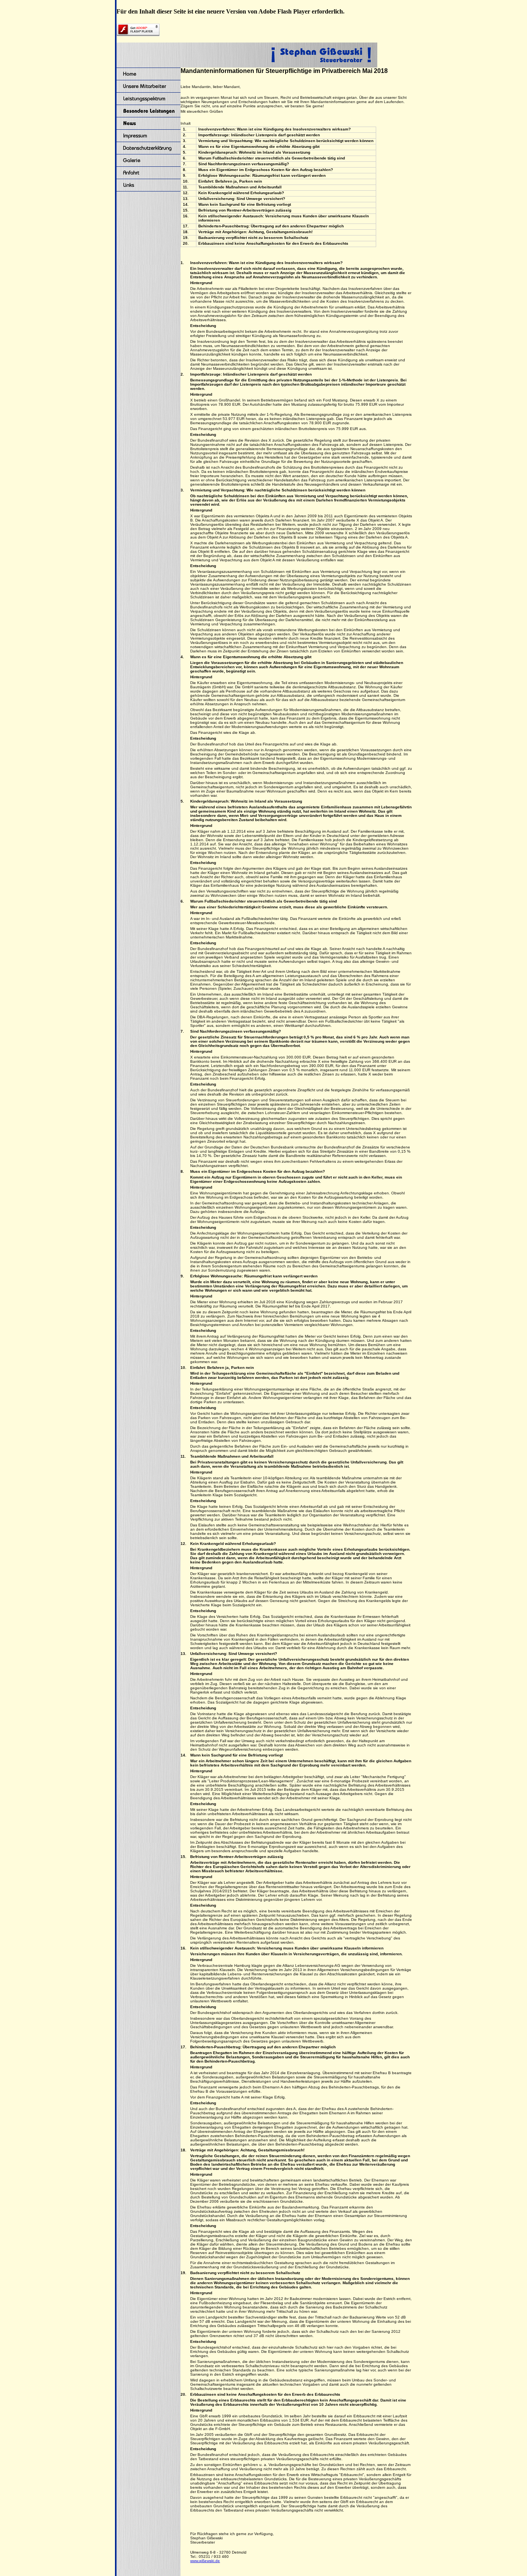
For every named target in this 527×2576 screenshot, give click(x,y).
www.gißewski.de (205, 2561)
